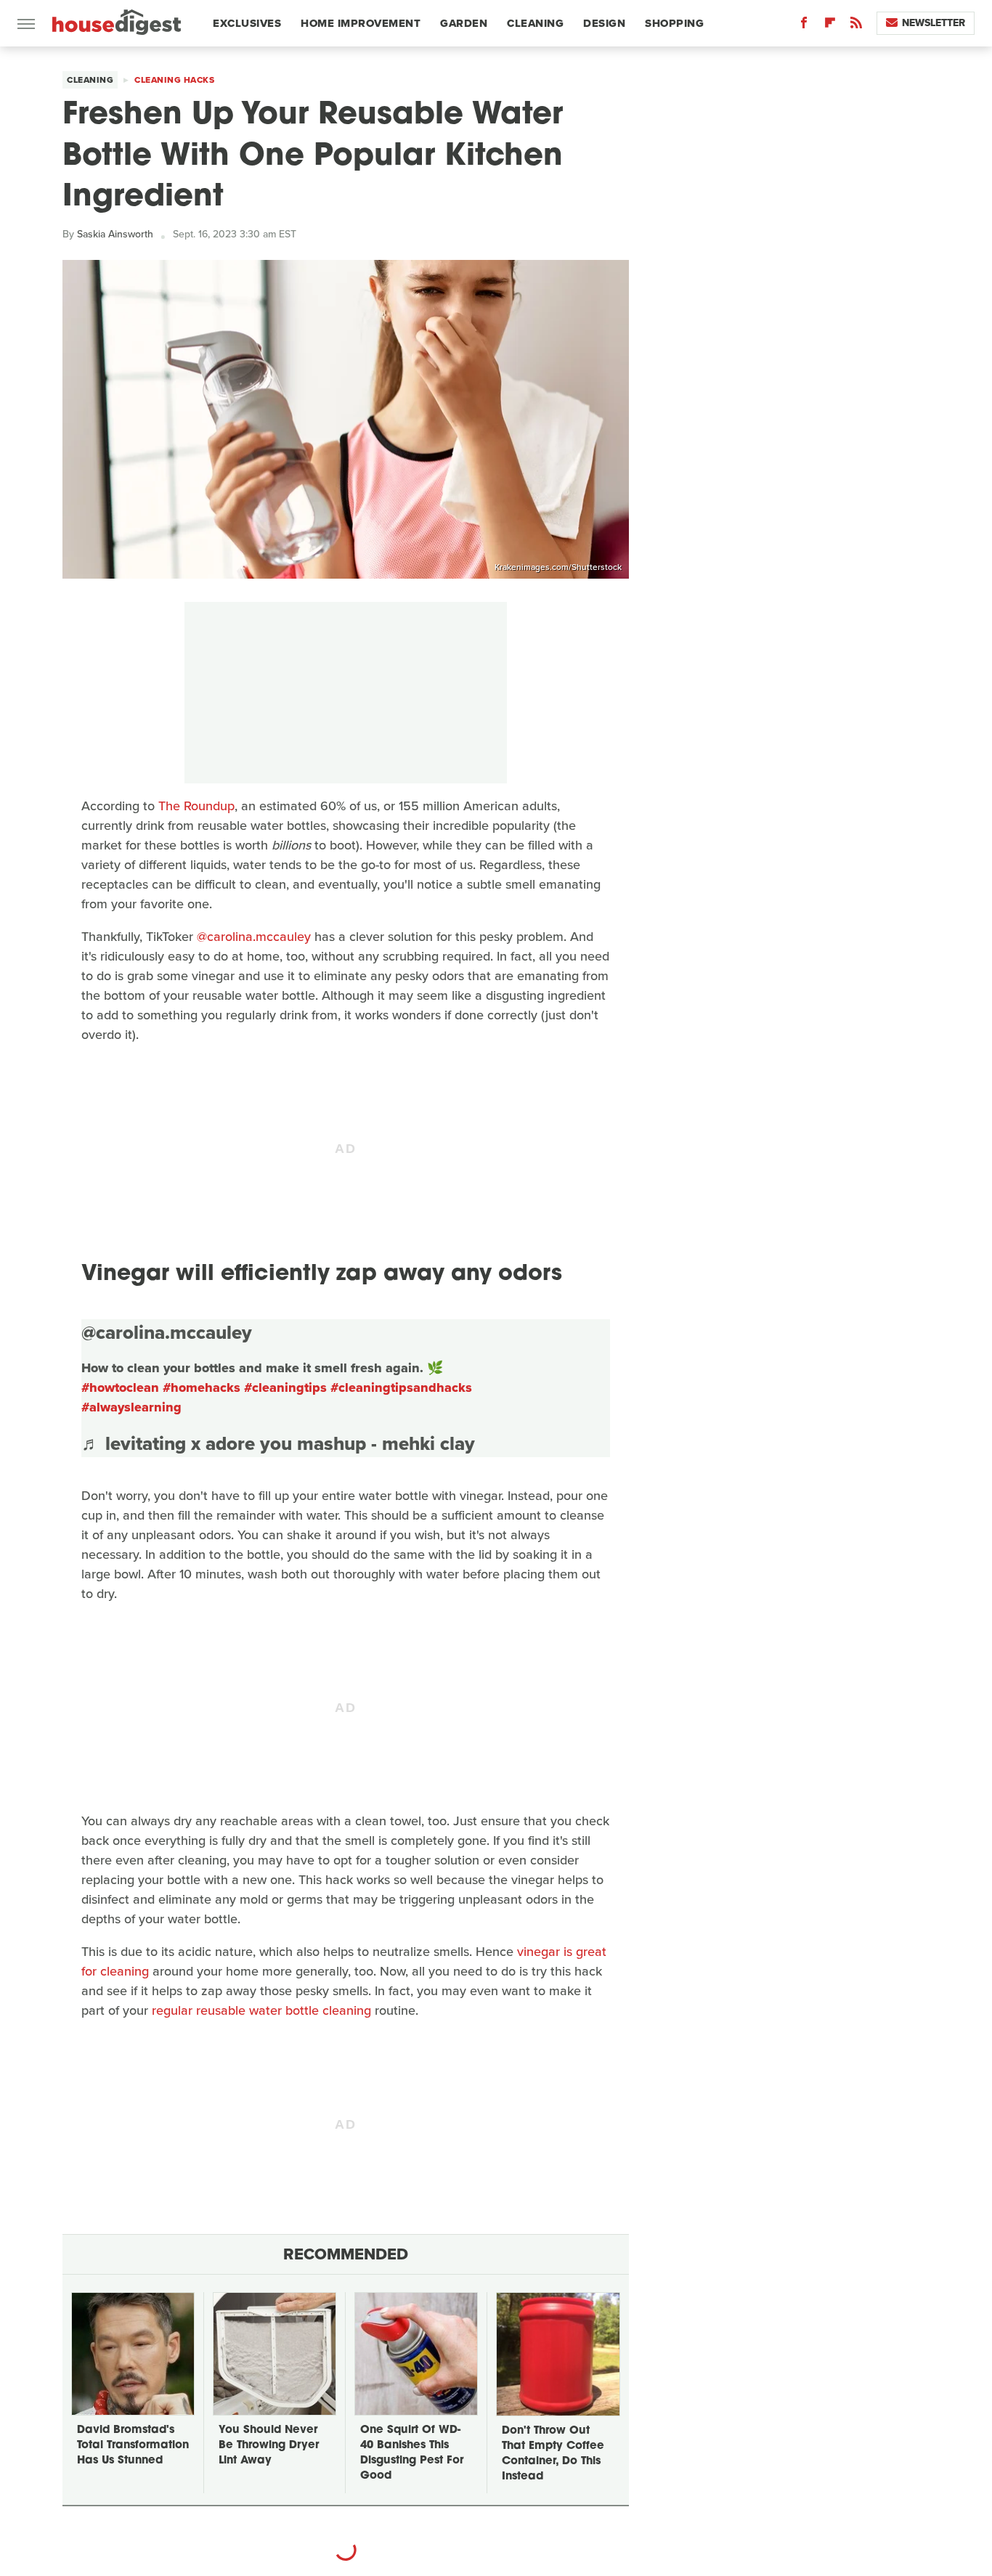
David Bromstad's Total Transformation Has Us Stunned (133, 2446)
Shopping (674, 23)
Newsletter (934, 23)
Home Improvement (361, 23)
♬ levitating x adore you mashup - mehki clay (278, 1443)
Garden (464, 23)
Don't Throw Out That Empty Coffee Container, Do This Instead (553, 2454)
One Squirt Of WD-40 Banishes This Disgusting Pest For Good (412, 2453)
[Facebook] (804, 26)
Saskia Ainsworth (115, 234)
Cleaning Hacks (174, 80)
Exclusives (247, 23)
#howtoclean (120, 1387)
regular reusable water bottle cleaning (261, 2010)
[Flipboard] (830, 26)
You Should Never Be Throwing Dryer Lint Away (269, 2446)
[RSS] (856, 26)
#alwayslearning (131, 1407)
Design (604, 23)
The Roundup (196, 806)
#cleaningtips (285, 1387)
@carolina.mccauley (254, 937)
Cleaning (535, 23)
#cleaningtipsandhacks (401, 1387)
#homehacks (202, 1387)
